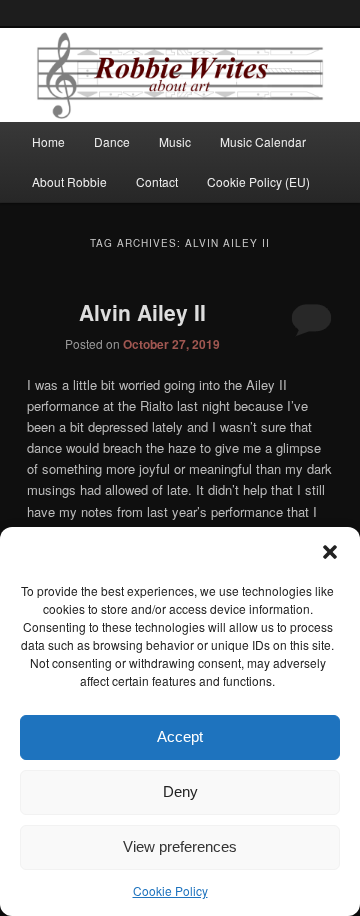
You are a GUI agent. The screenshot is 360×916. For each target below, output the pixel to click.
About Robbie (69, 181)
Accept (180, 736)
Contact (157, 181)
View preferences (180, 846)
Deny (180, 791)
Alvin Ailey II (142, 312)
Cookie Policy (170, 890)
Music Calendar (263, 141)
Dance (112, 141)
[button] (330, 552)
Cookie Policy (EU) (258, 181)
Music (175, 141)
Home (48, 141)
